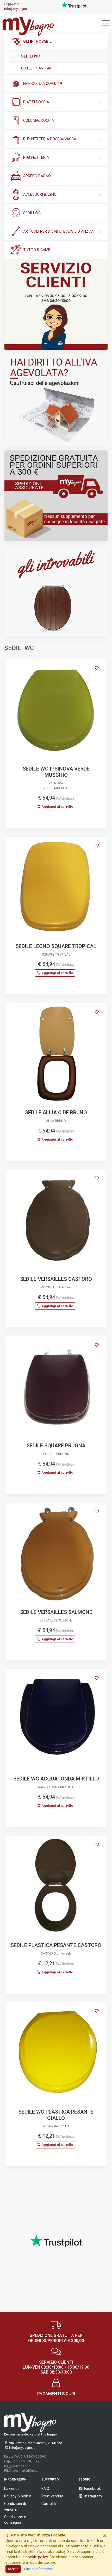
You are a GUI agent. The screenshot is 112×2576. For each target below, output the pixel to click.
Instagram (93, 2496)
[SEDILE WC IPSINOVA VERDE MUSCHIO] (56, 710)
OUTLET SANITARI (37, 68)
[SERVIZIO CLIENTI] (56, 305)
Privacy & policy (17, 2496)
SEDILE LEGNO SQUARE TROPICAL (56, 946)
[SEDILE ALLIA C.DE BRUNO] (56, 1054)
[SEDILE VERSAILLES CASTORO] (56, 1220)
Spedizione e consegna (15, 2520)
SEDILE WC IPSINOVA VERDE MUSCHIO (56, 772)
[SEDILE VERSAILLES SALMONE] (56, 1553)
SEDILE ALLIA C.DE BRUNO (56, 1112)
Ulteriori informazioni (39, 2569)
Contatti (49, 2504)
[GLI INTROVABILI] (56, 591)
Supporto (50, 2479)
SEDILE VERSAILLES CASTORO (56, 1279)
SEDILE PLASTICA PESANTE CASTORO (56, 1945)
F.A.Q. (46, 2489)
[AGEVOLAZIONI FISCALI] (56, 400)
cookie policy (37, 2557)
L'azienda (12, 2489)
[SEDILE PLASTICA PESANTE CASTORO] (56, 1886)
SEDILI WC (30, 56)
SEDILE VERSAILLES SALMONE (56, 1612)
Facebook (92, 2489)
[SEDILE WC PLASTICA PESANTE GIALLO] (56, 2053)
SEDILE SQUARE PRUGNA (56, 1446)
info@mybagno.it (17, 9)
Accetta (13, 2569)
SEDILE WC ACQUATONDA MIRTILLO (56, 1779)
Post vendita (52, 2496)
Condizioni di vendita (15, 2506)
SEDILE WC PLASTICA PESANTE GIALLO (56, 2115)
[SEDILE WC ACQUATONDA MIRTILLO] (56, 1720)
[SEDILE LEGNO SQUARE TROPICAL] (56, 887)
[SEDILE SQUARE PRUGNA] (56, 1387)
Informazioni (16, 2479)
